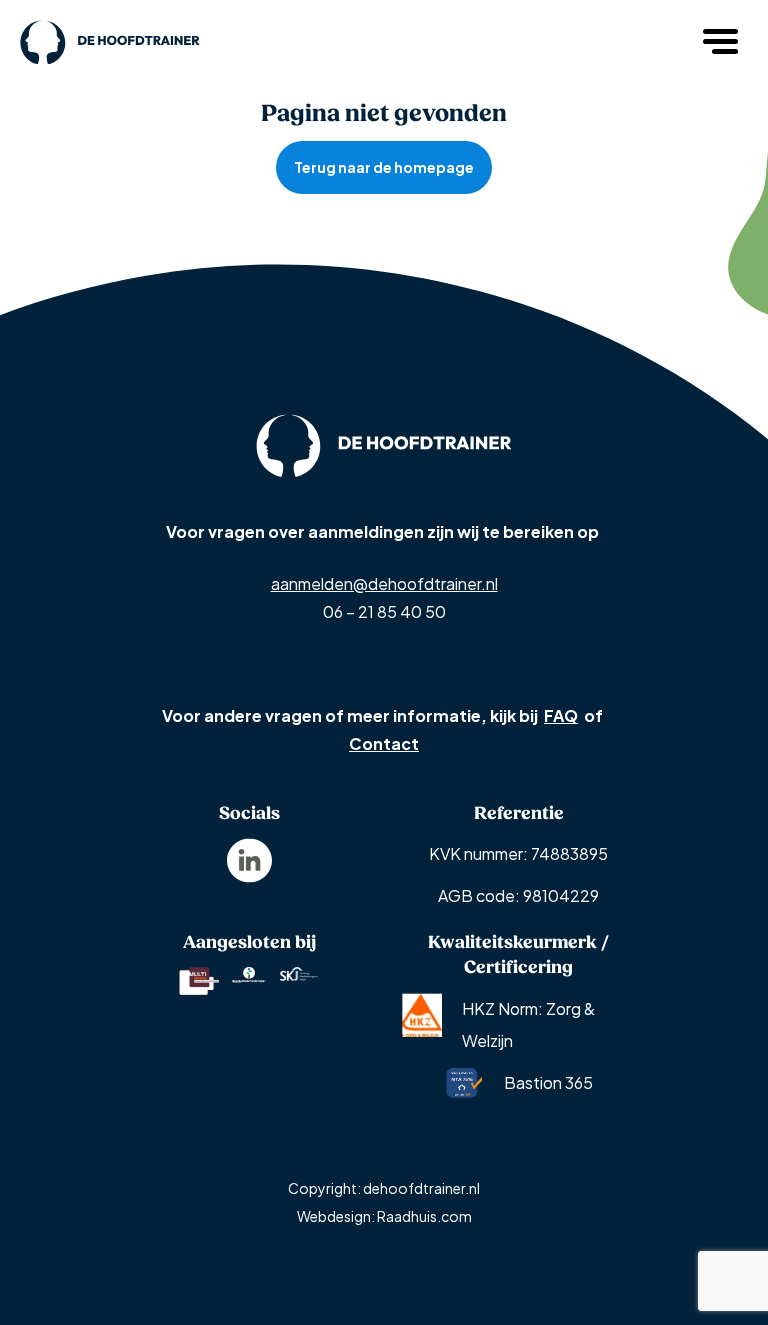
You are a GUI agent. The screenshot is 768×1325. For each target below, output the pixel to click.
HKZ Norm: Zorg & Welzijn (528, 1024)
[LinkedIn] (249, 858)
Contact (384, 743)
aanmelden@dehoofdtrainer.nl (384, 583)
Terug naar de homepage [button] (384, 167)
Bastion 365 (548, 1082)
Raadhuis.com (424, 1216)
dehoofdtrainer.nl (421, 1188)
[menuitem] (249, 860)
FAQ (561, 715)
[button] (723, 40)
